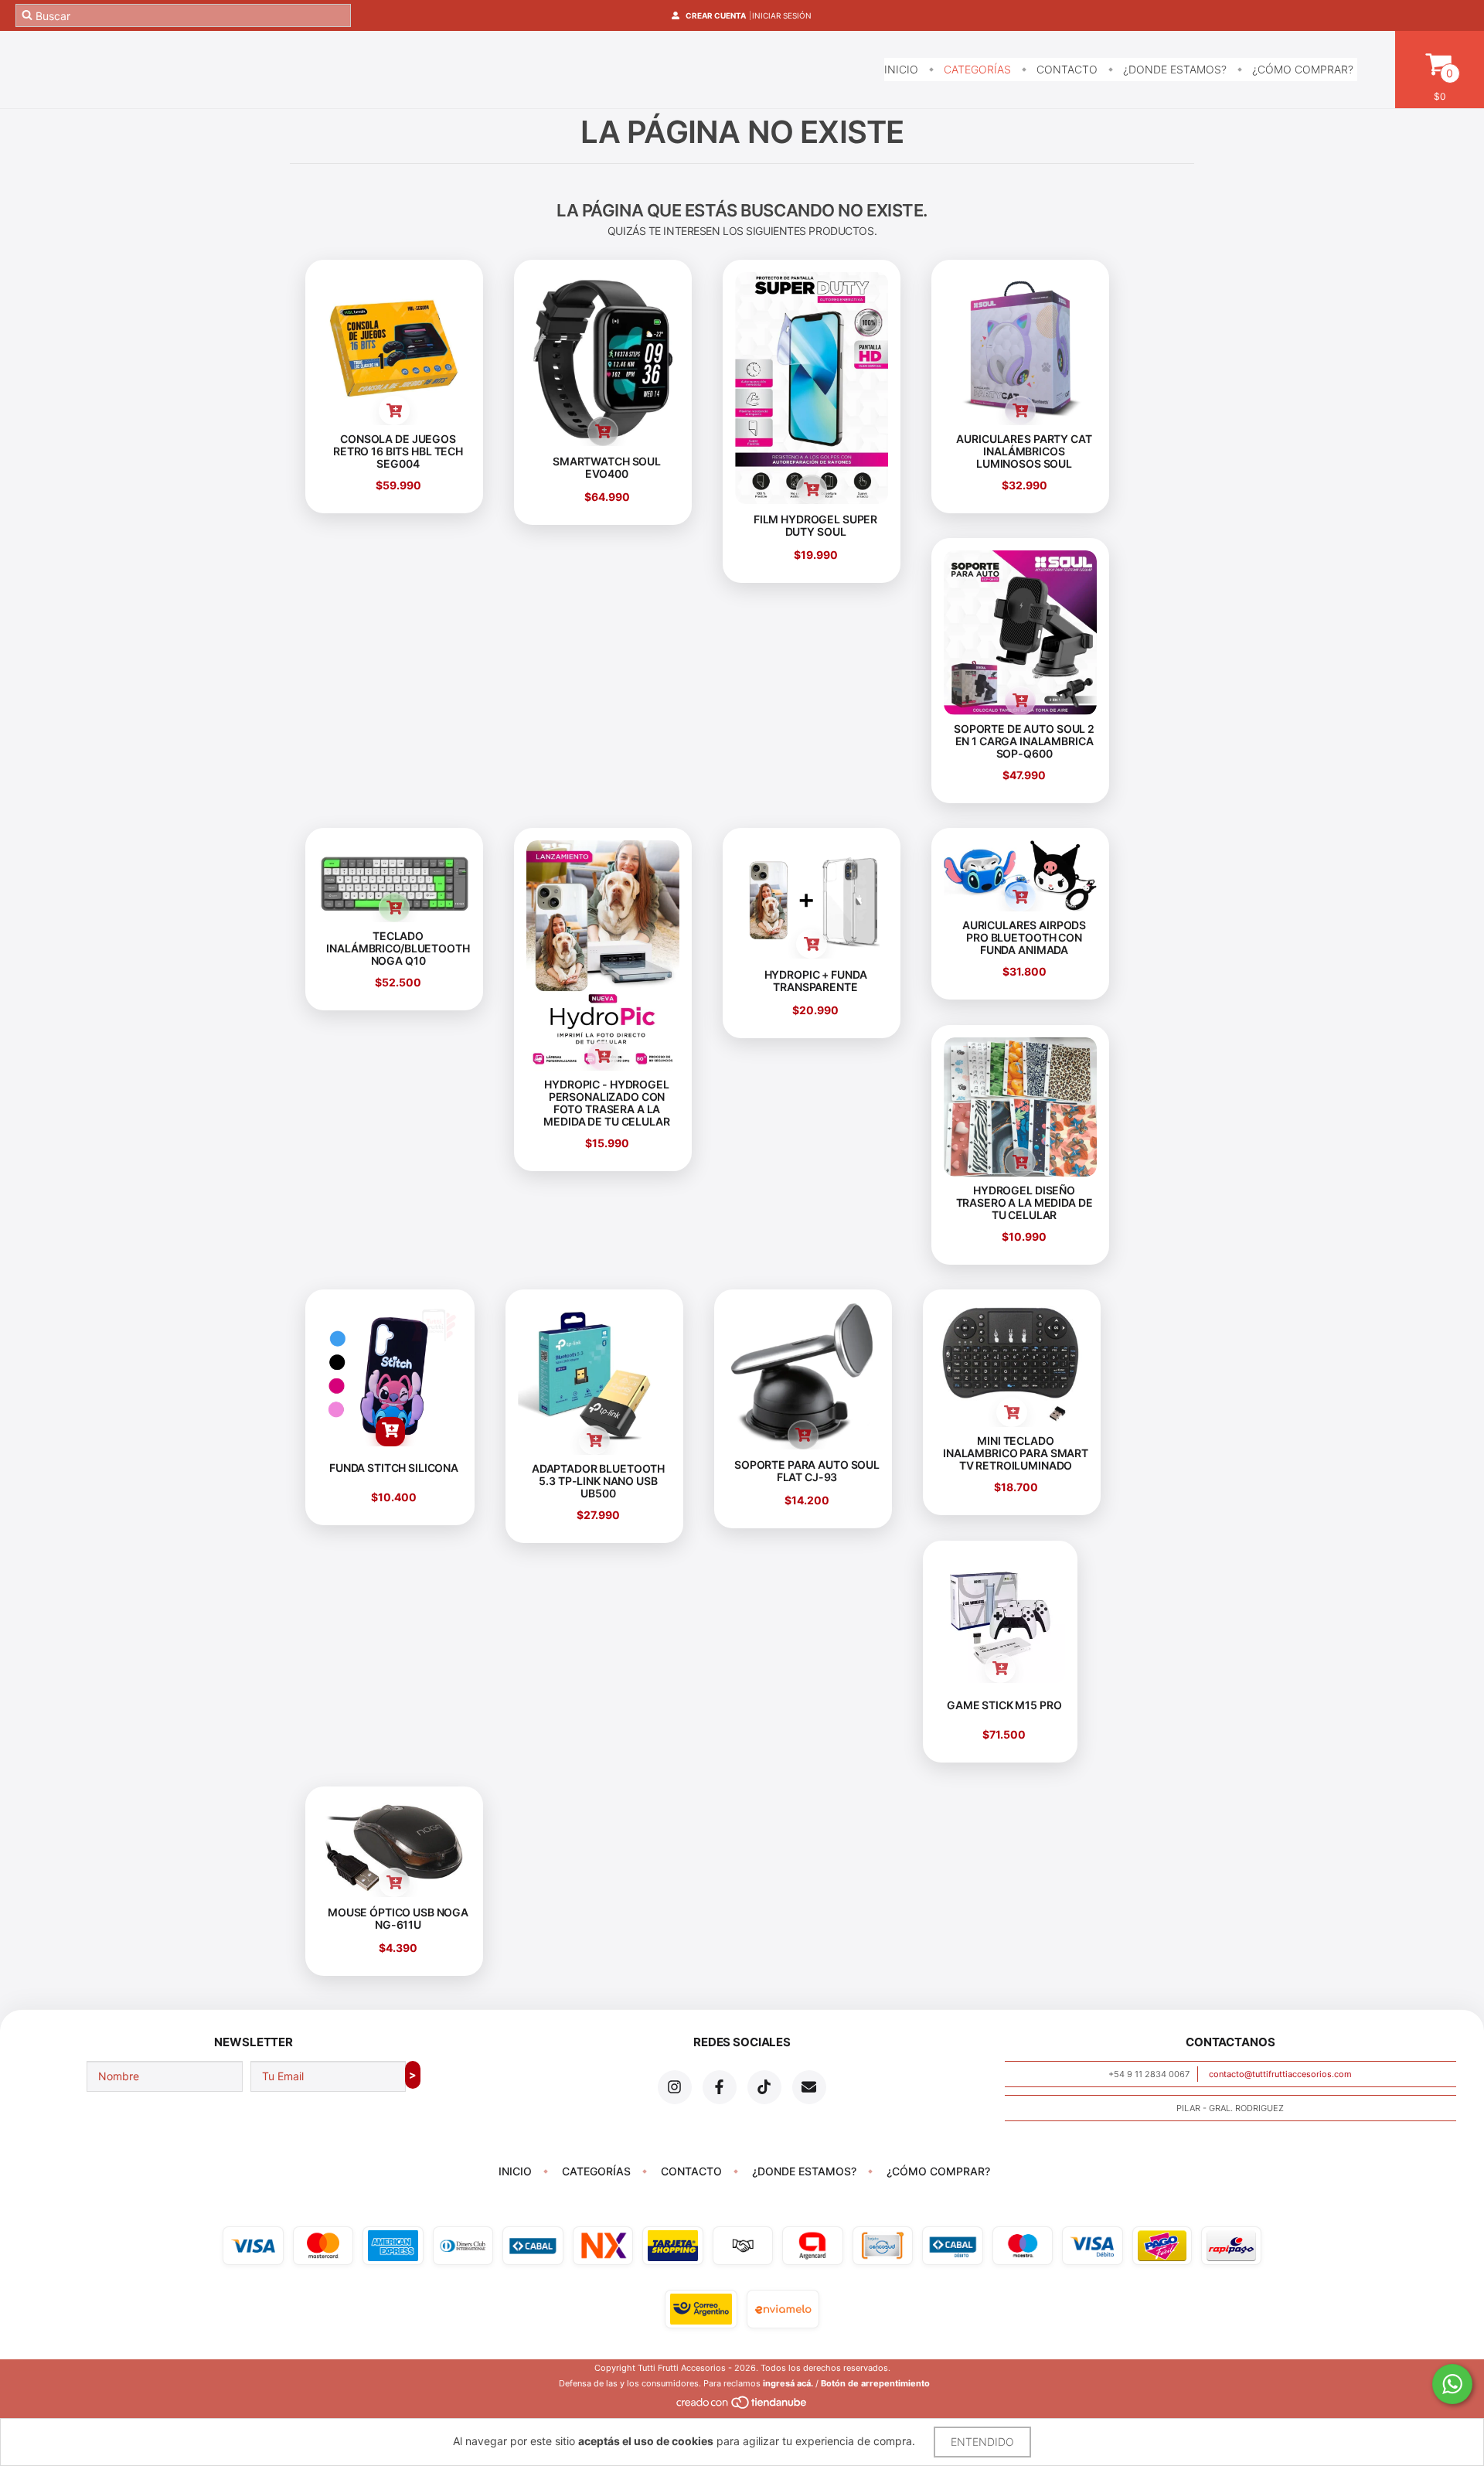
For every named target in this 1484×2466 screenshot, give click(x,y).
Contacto (1065, 69)
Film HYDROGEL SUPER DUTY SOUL (815, 525)
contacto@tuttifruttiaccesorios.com (1280, 2074)
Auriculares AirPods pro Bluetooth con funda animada (1024, 938)
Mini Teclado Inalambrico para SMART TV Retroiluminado (1016, 1454)
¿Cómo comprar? (1301, 69)
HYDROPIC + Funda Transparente (816, 981)
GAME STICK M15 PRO (1004, 1704)
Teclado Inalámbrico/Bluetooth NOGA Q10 (398, 949)
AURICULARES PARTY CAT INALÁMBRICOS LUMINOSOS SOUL (1024, 451)
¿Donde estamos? (1173, 69)
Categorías (976, 69)
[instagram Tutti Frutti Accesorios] (675, 2087)
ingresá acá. (788, 2383)
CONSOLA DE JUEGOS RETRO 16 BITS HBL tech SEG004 (398, 451)
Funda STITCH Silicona (394, 1468)
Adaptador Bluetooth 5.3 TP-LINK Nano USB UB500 (598, 1481)
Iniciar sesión (782, 15)
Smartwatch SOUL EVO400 (607, 467)
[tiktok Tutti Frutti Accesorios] (764, 2087)
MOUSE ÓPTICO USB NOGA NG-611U (398, 1918)
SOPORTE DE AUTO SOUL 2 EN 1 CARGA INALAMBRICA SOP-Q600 (1024, 741)
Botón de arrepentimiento (875, 2383)
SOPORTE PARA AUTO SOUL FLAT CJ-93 (807, 1471)
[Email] (809, 2087)
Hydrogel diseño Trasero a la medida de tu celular (1025, 1202)
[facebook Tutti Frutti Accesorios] (720, 2087)
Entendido (982, 2442)
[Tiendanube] (742, 2406)
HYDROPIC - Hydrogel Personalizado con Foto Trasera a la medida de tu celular (606, 1103)
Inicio (901, 69)
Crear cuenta (716, 15)
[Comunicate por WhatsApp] (1452, 2384)
